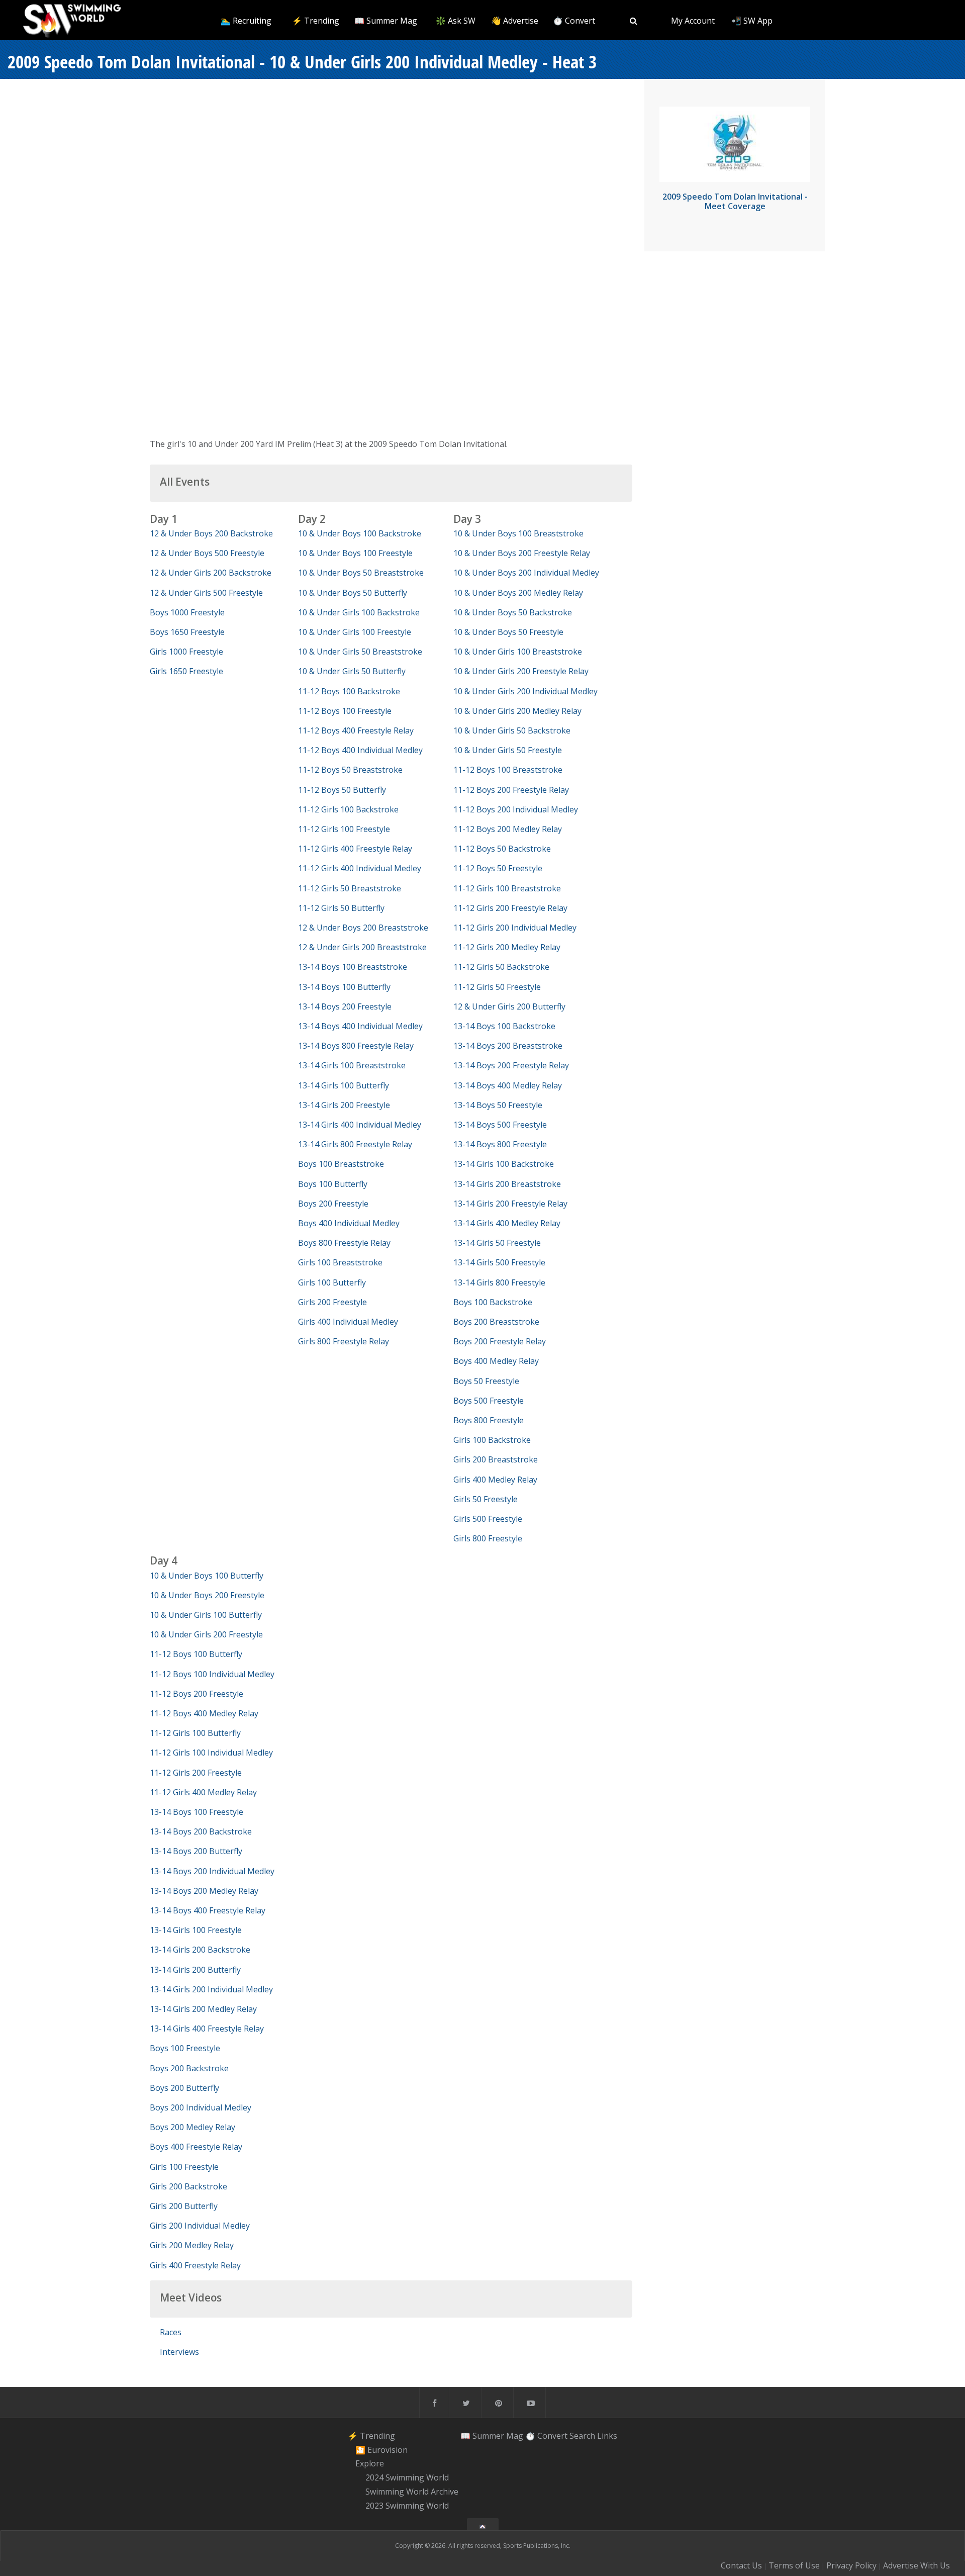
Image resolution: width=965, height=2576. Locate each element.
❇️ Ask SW (456, 21)
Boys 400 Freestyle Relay (196, 2147)
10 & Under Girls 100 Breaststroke (518, 652)
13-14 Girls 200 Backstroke (200, 1950)
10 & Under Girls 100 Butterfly (206, 1615)
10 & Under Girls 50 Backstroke (512, 730)
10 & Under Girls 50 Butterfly (352, 671)
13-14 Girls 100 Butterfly (344, 1085)
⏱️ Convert (574, 21)
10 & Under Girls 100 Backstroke (359, 612)
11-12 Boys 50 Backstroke (502, 849)
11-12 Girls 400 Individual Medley (360, 868)
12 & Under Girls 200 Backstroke (211, 573)
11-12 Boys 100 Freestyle (345, 711)
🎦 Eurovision (381, 2450)
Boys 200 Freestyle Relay (500, 1341)
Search (582, 2436)
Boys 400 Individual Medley (349, 1223)
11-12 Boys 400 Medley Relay (204, 1713)
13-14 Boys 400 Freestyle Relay (208, 1910)
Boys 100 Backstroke (493, 1302)
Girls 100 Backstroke (492, 1440)
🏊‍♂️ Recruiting (246, 21)
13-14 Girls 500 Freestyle (499, 1262)
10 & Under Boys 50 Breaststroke (361, 573)
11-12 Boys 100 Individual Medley (212, 1674)
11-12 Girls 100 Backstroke (348, 809)
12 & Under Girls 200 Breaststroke (362, 947)
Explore (370, 2464)
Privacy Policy (851, 2565)
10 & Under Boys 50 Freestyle (508, 632)
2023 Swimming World (407, 2506)
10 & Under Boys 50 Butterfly (353, 593)
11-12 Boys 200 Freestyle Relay (511, 790)
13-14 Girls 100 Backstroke (504, 1164)
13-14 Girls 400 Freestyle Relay (207, 2029)
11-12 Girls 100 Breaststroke (507, 888)
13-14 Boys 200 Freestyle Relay (511, 1065)
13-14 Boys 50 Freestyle (498, 1105)
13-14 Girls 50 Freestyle (497, 1243)
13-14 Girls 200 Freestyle (344, 1105)
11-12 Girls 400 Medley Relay (203, 1792)
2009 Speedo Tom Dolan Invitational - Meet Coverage (735, 201)
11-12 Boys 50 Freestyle (498, 868)
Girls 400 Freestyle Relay (195, 2265)
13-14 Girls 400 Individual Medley (360, 1125)
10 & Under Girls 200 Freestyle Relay (521, 671)
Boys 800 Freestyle (489, 1420)
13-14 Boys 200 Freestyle (345, 1006)
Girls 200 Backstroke (188, 2186)
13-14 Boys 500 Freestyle (500, 1125)
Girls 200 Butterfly (184, 2206)
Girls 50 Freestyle (486, 1499)
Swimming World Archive (412, 2492)
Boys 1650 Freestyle (187, 632)
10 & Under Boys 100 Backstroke (360, 533)
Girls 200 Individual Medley (200, 2226)
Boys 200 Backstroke (189, 2068)
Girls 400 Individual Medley (348, 1322)
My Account (693, 21)
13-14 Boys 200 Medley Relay (204, 1891)
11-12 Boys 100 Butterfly (196, 1654)
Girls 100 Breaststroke (340, 1262)
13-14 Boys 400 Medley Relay (508, 1085)
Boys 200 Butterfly (184, 2088)
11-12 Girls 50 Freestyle (497, 987)
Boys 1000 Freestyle (187, 612)
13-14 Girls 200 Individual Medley (211, 1989)
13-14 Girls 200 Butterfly (195, 1970)
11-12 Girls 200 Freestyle (196, 1773)
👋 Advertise (515, 21)
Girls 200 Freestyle (332, 1302)
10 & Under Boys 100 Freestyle (355, 553)
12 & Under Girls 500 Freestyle (206, 593)
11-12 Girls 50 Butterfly (341, 908)
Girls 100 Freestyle (184, 2167)
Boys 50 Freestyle (486, 1381)
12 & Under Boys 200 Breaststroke (363, 928)
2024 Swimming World (407, 2477)
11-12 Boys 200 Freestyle (197, 1694)
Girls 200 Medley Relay (192, 2245)
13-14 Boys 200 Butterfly (196, 1851)
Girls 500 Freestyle (488, 1519)
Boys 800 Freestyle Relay (344, 1243)
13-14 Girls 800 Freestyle (499, 1282)
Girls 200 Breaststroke (496, 1459)
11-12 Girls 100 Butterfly (195, 1733)
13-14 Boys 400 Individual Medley (360, 1026)
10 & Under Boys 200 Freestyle (207, 1595)
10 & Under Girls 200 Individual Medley (525, 691)
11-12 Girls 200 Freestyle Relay (510, 908)
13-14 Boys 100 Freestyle (197, 1812)
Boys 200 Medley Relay (192, 2127)
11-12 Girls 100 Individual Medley (211, 1753)
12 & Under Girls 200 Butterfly (509, 1006)
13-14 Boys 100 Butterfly (344, 987)
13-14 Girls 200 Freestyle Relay (510, 1204)
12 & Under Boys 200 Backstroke (211, 533)
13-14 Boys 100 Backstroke (504, 1026)
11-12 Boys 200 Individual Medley (516, 809)
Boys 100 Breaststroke (341, 1164)
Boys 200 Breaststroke (496, 1322)
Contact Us (741, 2565)
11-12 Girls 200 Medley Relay (507, 947)
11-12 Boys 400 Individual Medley (360, 750)
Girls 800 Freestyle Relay (344, 1341)
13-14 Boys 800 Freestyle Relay (356, 1046)
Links (607, 2436)
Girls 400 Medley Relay (495, 1480)
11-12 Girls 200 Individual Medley (515, 928)
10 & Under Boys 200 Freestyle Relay (522, 553)
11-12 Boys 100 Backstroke (349, 691)
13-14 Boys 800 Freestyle (500, 1144)
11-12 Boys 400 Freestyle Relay (356, 730)
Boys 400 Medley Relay (496, 1361)
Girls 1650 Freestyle (186, 671)
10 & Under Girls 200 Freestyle (206, 1634)
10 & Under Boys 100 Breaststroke (518, 533)
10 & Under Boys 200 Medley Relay (518, 593)
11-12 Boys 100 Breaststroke (508, 770)
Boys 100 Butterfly (333, 1184)
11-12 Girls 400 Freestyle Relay (355, 849)
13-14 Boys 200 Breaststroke (508, 1046)
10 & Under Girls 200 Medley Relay (517, 711)
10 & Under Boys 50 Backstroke (513, 612)
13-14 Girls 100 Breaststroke (352, 1065)
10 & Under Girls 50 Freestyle (508, 750)
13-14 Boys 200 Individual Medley (212, 1871)
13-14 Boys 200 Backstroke (201, 1831)
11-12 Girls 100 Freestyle (344, 829)
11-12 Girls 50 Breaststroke (350, 888)
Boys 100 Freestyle (185, 2048)
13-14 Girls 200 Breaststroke (507, 1184)
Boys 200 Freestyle (333, 1204)
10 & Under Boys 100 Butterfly (207, 1576)
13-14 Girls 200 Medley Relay (203, 2009)
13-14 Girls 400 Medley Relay (507, 1223)
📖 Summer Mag (386, 21)
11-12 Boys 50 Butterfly (342, 790)
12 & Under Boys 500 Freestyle (207, 553)
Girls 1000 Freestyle (186, 652)
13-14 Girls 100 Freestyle (196, 1930)
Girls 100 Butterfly (332, 1282)
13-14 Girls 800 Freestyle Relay (355, 1144)
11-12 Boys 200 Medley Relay (508, 829)
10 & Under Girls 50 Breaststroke (360, 652)
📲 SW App (752, 21)
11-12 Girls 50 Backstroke (501, 967)
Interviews (179, 2352)
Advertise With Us (916, 2565)
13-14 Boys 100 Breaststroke (353, 967)
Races (171, 2332)
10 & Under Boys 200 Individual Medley (526, 573)
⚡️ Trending (316, 21)
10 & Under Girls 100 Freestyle (355, 632)
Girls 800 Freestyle (488, 1538)
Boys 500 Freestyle (489, 1401)
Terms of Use (794, 2565)
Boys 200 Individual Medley (201, 2107)
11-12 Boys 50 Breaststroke (350, 770)
